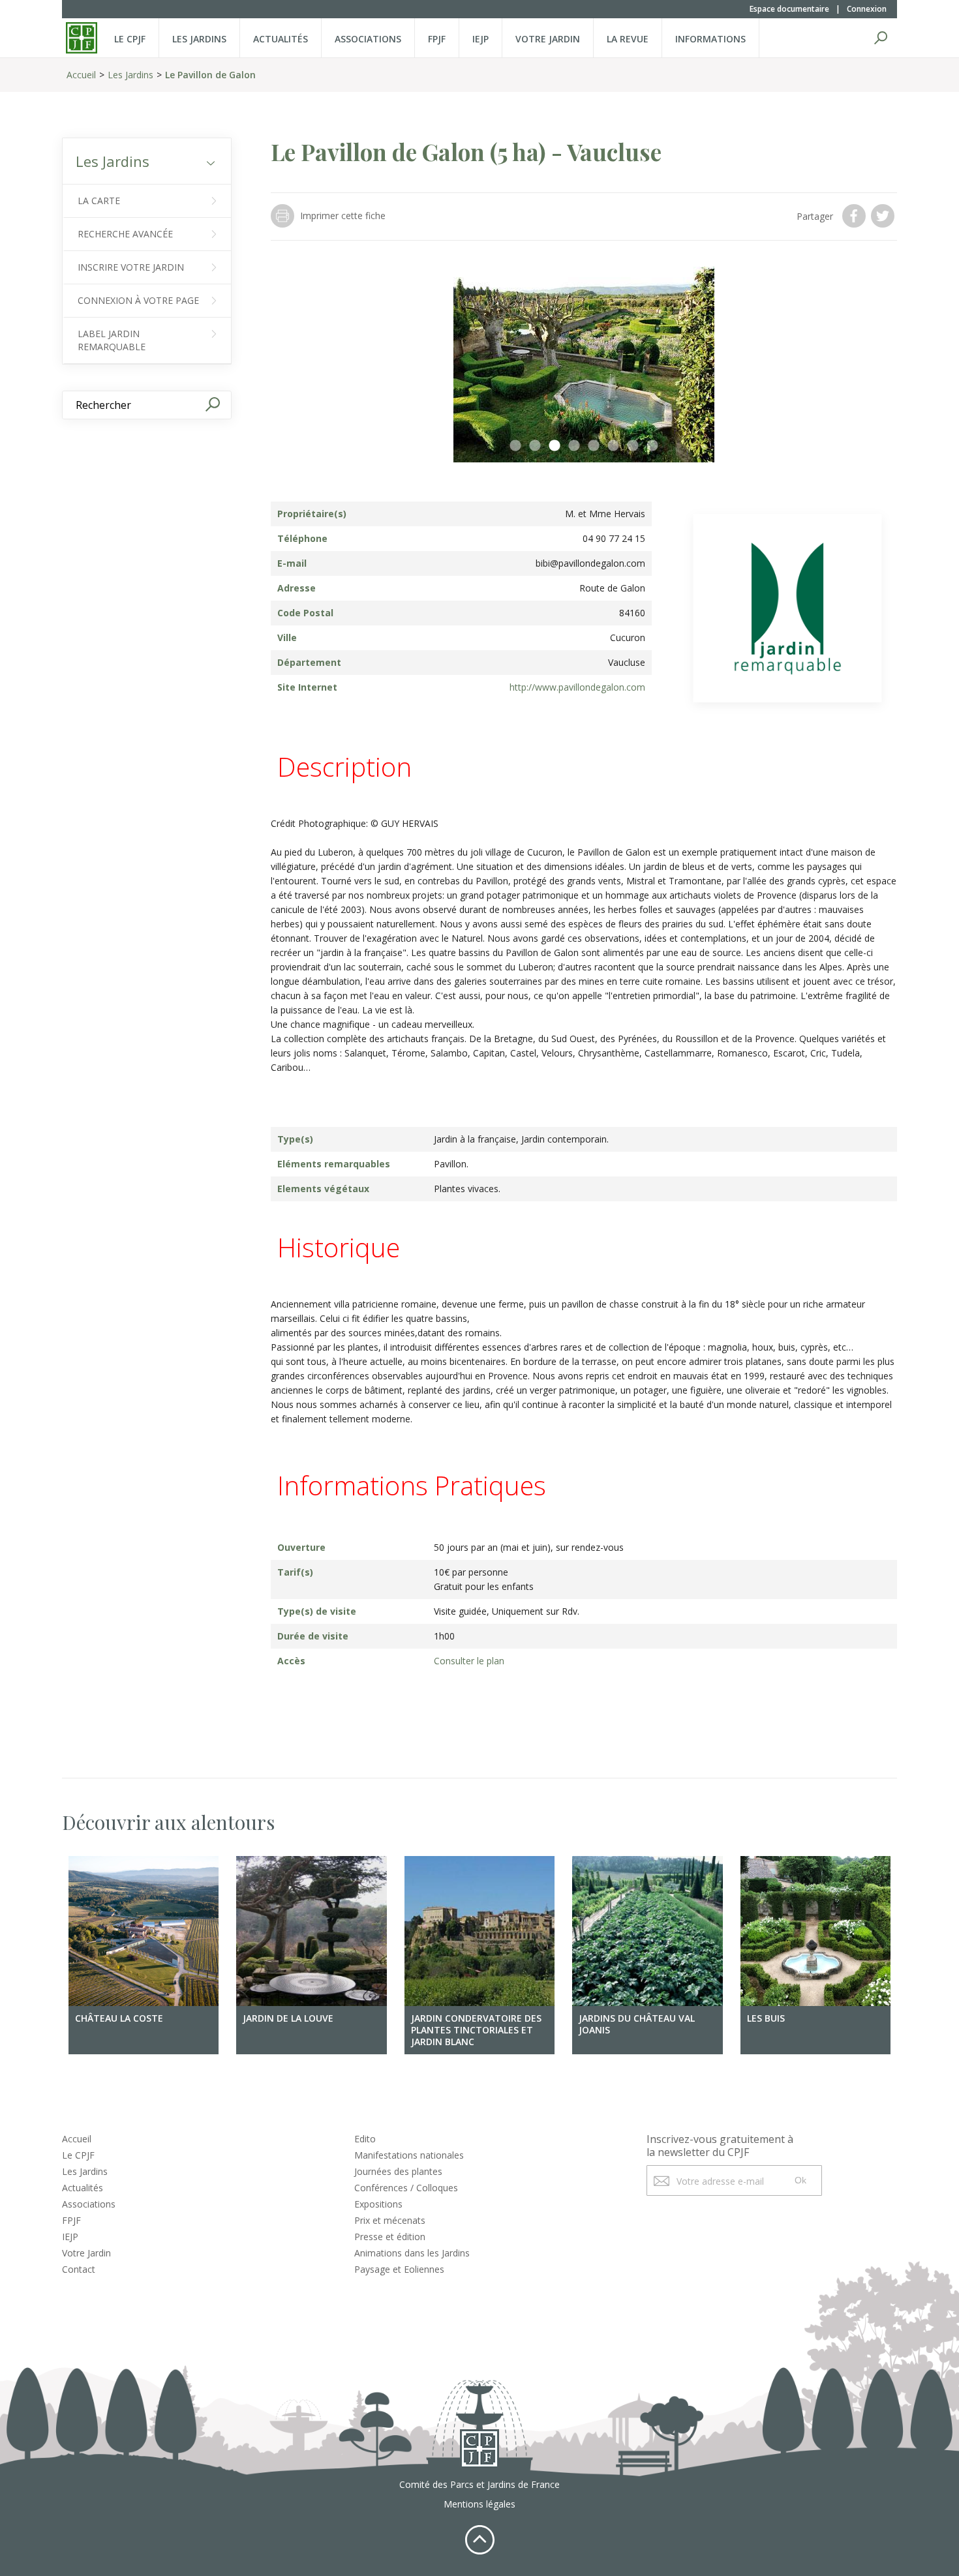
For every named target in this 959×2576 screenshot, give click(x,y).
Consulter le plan (469, 1661)
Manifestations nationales (409, 2155)
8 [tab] (652, 446)
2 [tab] (535, 446)
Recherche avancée (125, 234)
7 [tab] (633, 446)
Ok (800, 2180)
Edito (365, 2139)
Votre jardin (548, 39)
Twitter (884, 216)
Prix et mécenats (390, 2220)
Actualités (281, 39)
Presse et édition (390, 2237)
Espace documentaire (789, 9)
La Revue (628, 39)
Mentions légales (479, 2504)
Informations (710, 39)
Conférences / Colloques (406, 2188)
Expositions (378, 2204)
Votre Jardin (86, 2253)
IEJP (480, 39)
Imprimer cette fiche (343, 216)
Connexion (867, 9)
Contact (79, 2269)
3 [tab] (555, 446)
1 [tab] (515, 446)
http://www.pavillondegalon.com (577, 687)
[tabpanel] (584, 365)
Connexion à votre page (138, 300)
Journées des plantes (398, 2171)
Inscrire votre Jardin (131, 267)
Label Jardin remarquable (112, 340)
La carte (99, 201)
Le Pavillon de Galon (210, 75)
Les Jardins (199, 39)
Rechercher (881, 38)
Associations (368, 39)
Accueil (81, 75)
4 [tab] (574, 446)
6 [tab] (613, 446)
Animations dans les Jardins (412, 2253)
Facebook (855, 216)
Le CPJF (130, 39)
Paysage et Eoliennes (399, 2269)
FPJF (437, 39)
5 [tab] (594, 446)
